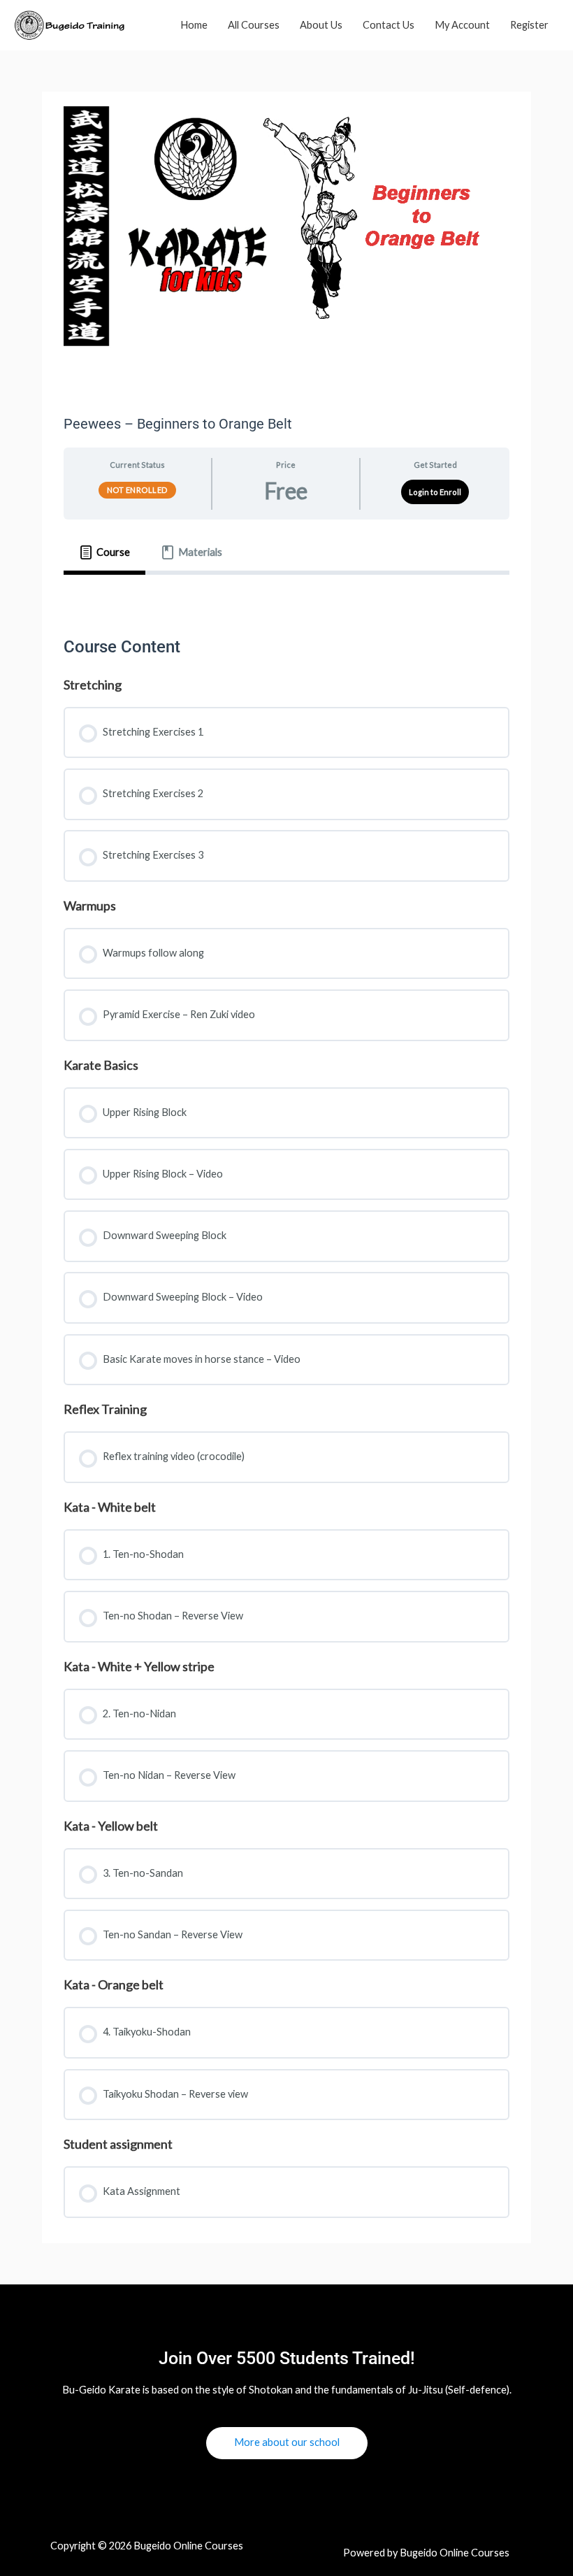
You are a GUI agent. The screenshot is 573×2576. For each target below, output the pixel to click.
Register (529, 25)
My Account (462, 25)
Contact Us (389, 25)
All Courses (254, 25)
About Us (321, 25)
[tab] (104, 552)
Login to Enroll (435, 492)
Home (194, 25)
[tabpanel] (286, 595)
